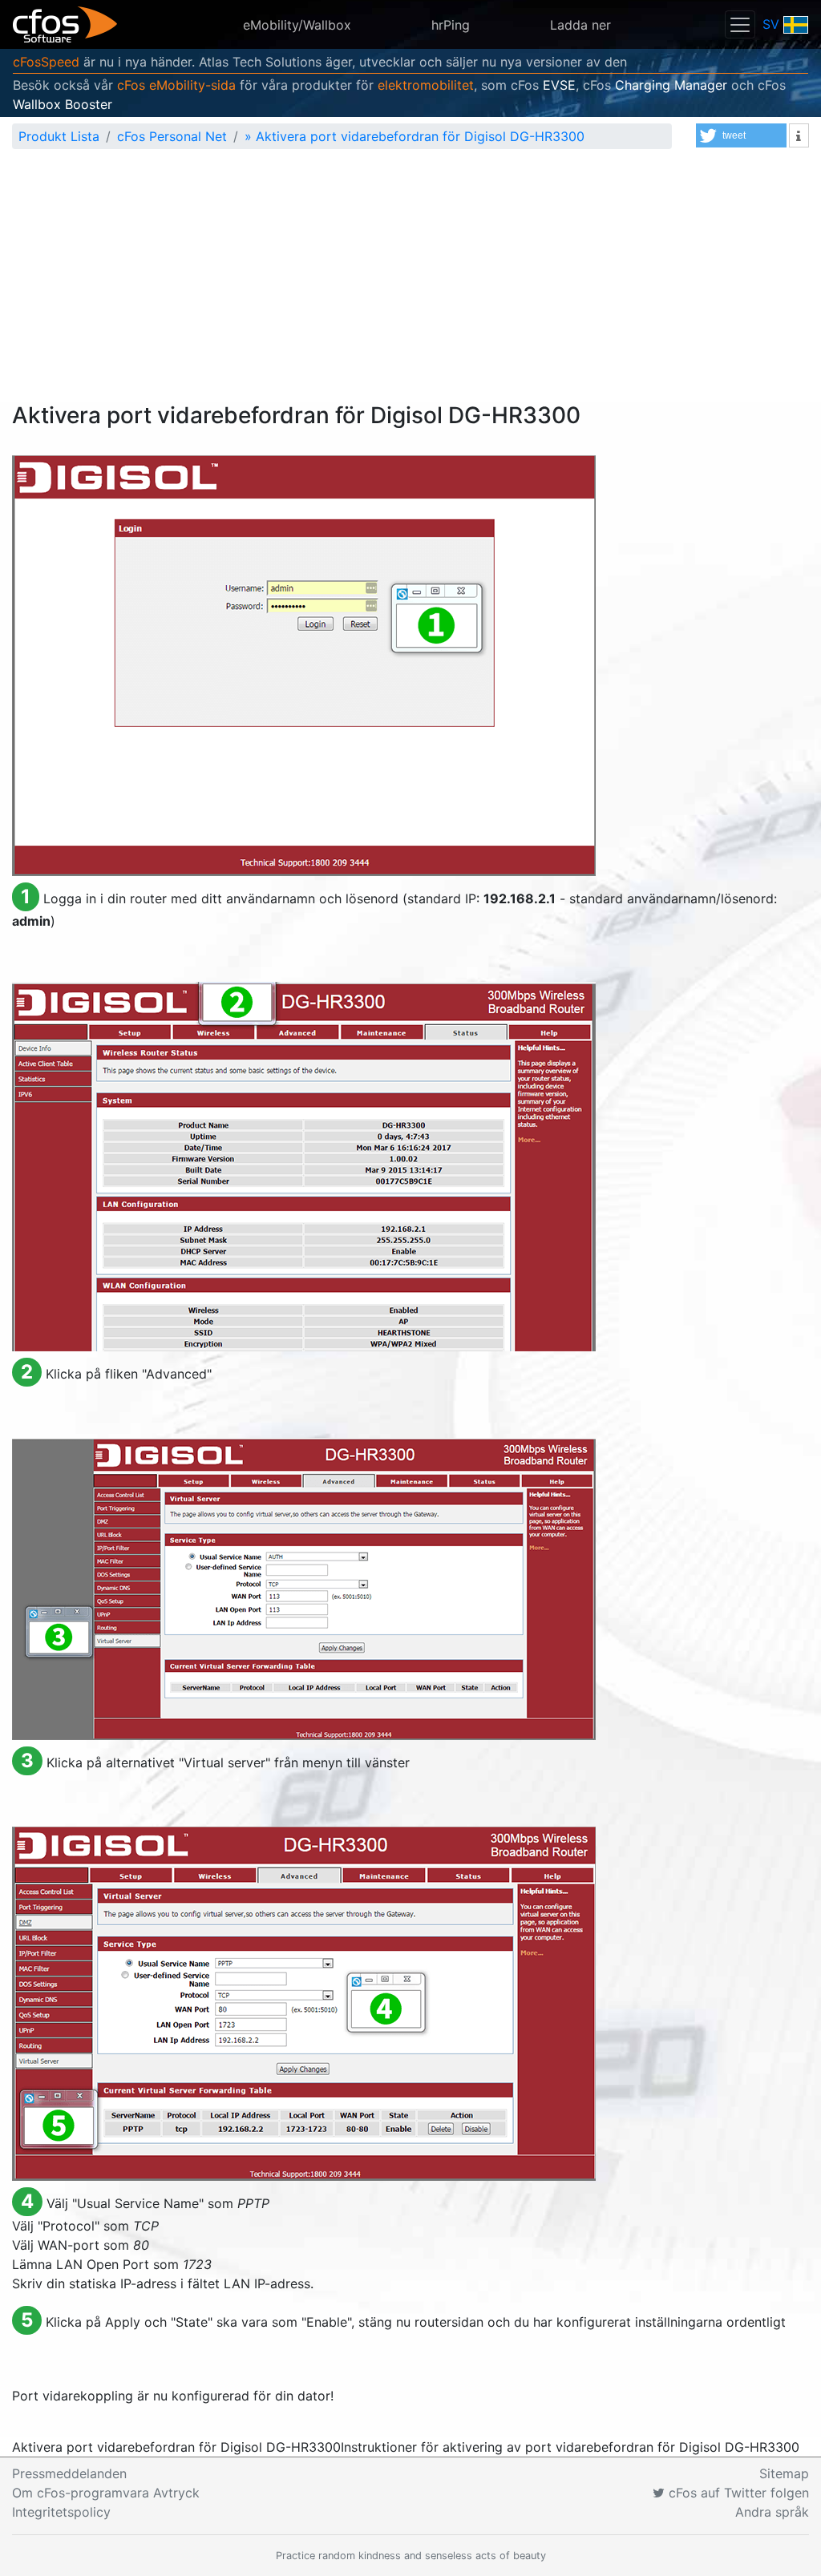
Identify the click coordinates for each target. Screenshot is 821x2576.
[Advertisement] (410, 282)
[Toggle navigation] (740, 24)
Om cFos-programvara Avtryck (106, 2493)
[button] (741, 135)
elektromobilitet (426, 85)
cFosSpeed (46, 62)
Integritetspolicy (61, 2512)
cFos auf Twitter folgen (737, 2493)
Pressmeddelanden (69, 2473)
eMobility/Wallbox (297, 25)
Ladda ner (580, 25)
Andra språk (772, 2512)
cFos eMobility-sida (176, 85)
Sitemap (784, 2473)
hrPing (451, 25)
